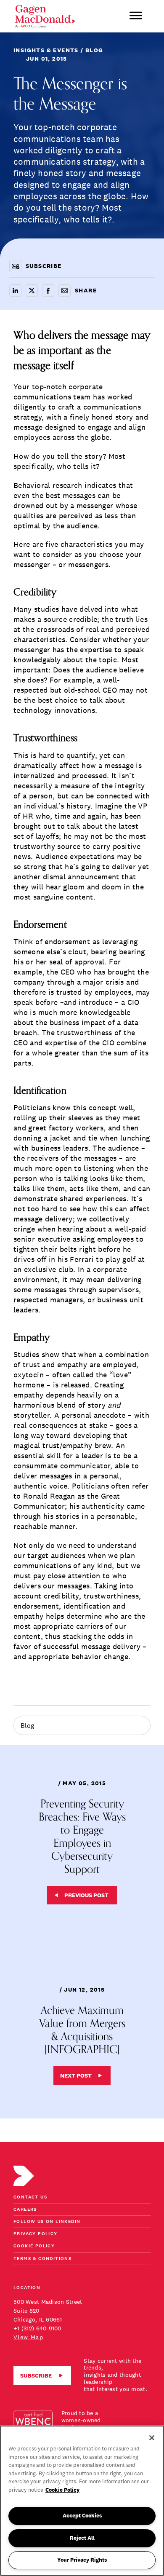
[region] (82, 2501)
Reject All (82, 2538)
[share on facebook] (48, 291)
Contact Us (30, 2197)
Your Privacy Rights (82, 2560)
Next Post (76, 2075)
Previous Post (86, 1895)
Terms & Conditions (42, 2259)
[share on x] (32, 291)
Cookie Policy (34, 2246)
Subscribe (36, 2375)
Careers (25, 2210)
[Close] (152, 2438)
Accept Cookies (82, 2516)
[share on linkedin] (15, 291)
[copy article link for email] (65, 291)
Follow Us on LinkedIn (47, 2222)
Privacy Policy (36, 2234)
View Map (28, 2337)
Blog (27, 1725)
